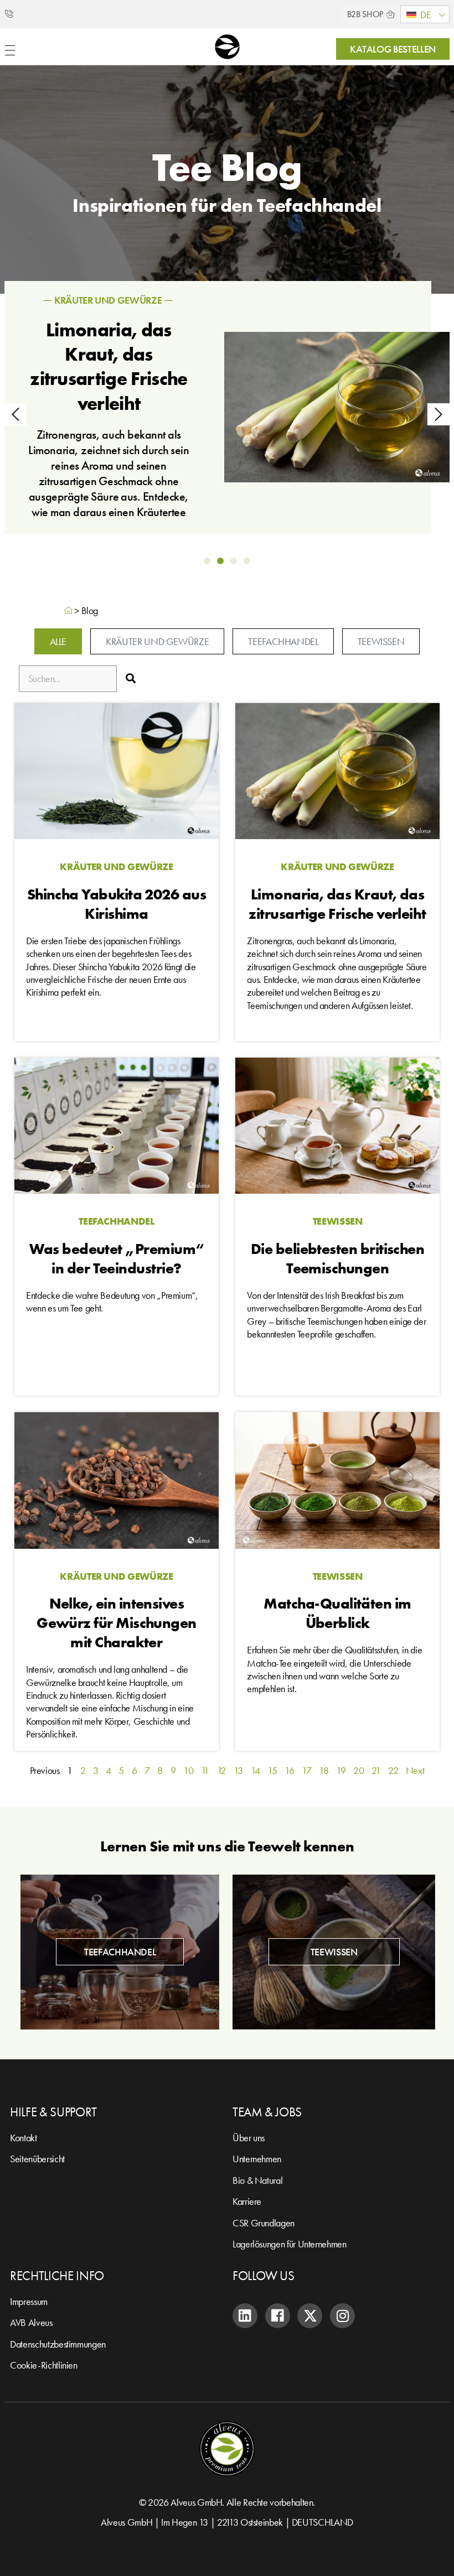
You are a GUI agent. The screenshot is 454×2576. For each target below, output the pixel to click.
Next (415, 1770)
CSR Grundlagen (264, 2223)
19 (341, 1770)
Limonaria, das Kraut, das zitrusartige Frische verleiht (337, 904)
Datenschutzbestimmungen (58, 2344)
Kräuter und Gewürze (157, 641)
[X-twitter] (310, 2316)
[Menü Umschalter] (10, 50)
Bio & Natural (257, 2180)
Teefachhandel (183, 306)
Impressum (29, 2301)
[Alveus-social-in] (245, 2316)
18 (324, 1770)
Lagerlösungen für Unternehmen (290, 2244)
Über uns (249, 2138)
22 (393, 1770)
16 (289, 1770)
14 (256, 1770)
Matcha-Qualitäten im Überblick (337, 1613)
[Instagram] (342, 2316)
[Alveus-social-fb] (278, 2316)
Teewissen (381, 641)
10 (188, 1770)
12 (221, 1770)
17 (306, 1770)
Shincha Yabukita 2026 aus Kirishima (117, 904)
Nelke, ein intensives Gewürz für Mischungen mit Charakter (117, 1623)
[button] (425, 14)
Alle (58, 641)
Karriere (247, 2201)
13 (238, 1770)
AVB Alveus (31, 2322)
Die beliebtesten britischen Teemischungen (337, 1258)
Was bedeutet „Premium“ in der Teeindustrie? (184, 360)
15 (272, 1770)
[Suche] (130, 679)
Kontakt (23, 2138)
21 (376, 1770)
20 (358, 1770)
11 (205, 1770)
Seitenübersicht (37, 2159)
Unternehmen (257, 2159)
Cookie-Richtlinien (44, 2365)
